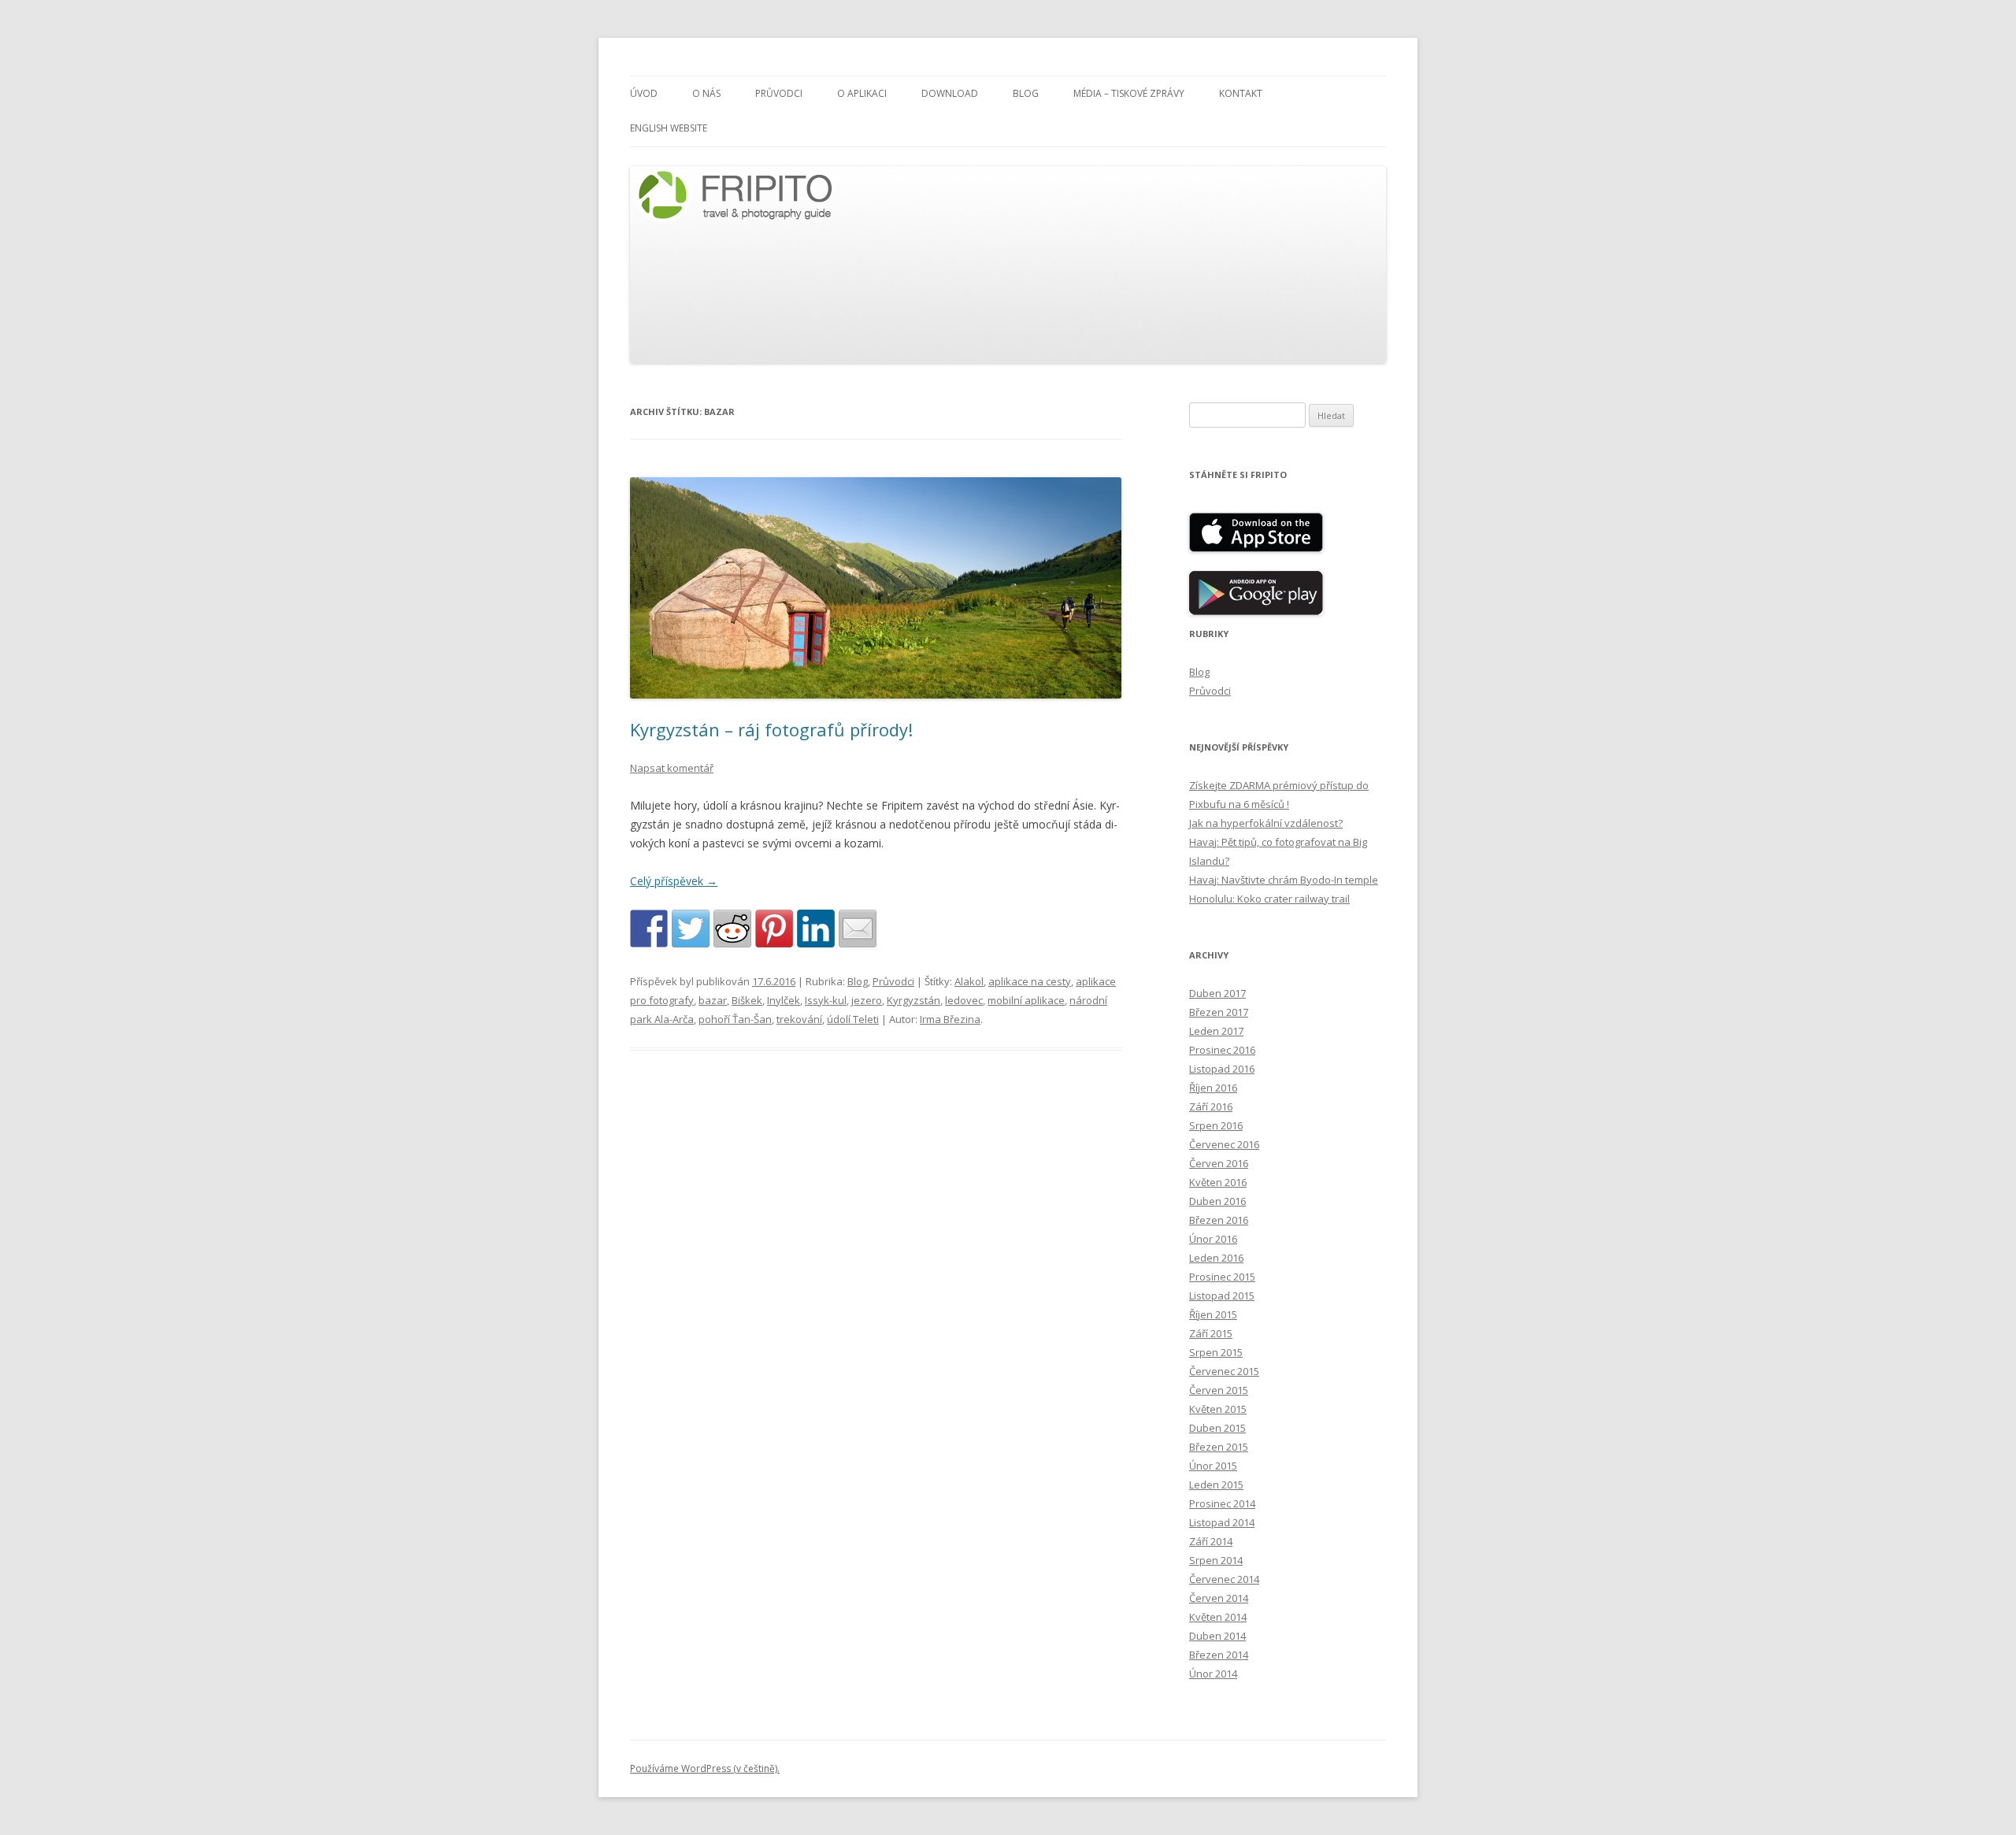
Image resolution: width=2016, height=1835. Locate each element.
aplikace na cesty (1030, 981)
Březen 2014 (1219, 1655)
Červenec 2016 (1224, 1144)
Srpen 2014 (1216, 1560)
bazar (713, 1000)
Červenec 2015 (1224, 1371)
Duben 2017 (1217, 993)
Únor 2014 (1213, 1674)
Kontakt (1241, 93)
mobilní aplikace (1026, 1000)
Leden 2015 (1216, 1485)
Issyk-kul (826, 1000)
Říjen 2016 (1213, 1088)
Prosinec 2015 (1222, 1277)
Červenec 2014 (1224, 1579)
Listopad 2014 (1222, 1522)
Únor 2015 (1213, 1466)
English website (669, 128)
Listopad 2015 (1222, 1296)
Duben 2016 (1217, 1201)
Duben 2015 (1217, 1428)
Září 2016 (1211, 1107)
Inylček (784, 1000)
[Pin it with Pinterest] (774, 929)
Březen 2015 (1219, 1447)
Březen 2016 (1219, 1220)
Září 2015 (1211, 1333)
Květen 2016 (1218, 1182)
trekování (799, 1019)
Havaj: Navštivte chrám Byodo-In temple (1284, 880)
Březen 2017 (1219, 1012)
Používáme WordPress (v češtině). (705, 1768)
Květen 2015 (1218, 1409)
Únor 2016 (1213, 1239)
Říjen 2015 (1213, 1314)
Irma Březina (950, 1019)
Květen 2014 (1218, 1617)
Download (950, 93)
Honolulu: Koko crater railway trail (1269, 899)
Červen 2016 (1219, 1163)
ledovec (964, 1000)
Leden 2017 (1216, 1031)
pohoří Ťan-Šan (735, 1019)
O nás (706, 93)
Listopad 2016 (1222, 1069)
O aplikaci (862, 93)
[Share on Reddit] (732, 929)
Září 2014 (1211, 1541)
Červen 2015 (1219, 1390)
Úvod (644, 93)
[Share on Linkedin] (816, 929)
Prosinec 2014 (1222, 1503)
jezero (867, 1000)
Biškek (747, 1000)
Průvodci (779, 93)
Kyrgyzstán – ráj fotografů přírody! (771, 729)
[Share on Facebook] (649, 929)
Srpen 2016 (1216, 1125)
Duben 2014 (1217, 1636)
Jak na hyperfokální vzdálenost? (1266, 823)
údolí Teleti (853, 1019)
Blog (1026, 93)
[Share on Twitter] (691, 929)
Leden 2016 (1216, 1258)
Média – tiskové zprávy (1129, 93)
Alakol (969, 981)
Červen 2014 (1219, 1598)
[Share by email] (858, 929)
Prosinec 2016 (1222, 1050)
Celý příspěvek (674, 881)
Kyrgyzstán (913, 1000)
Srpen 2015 (1216, 1352)
